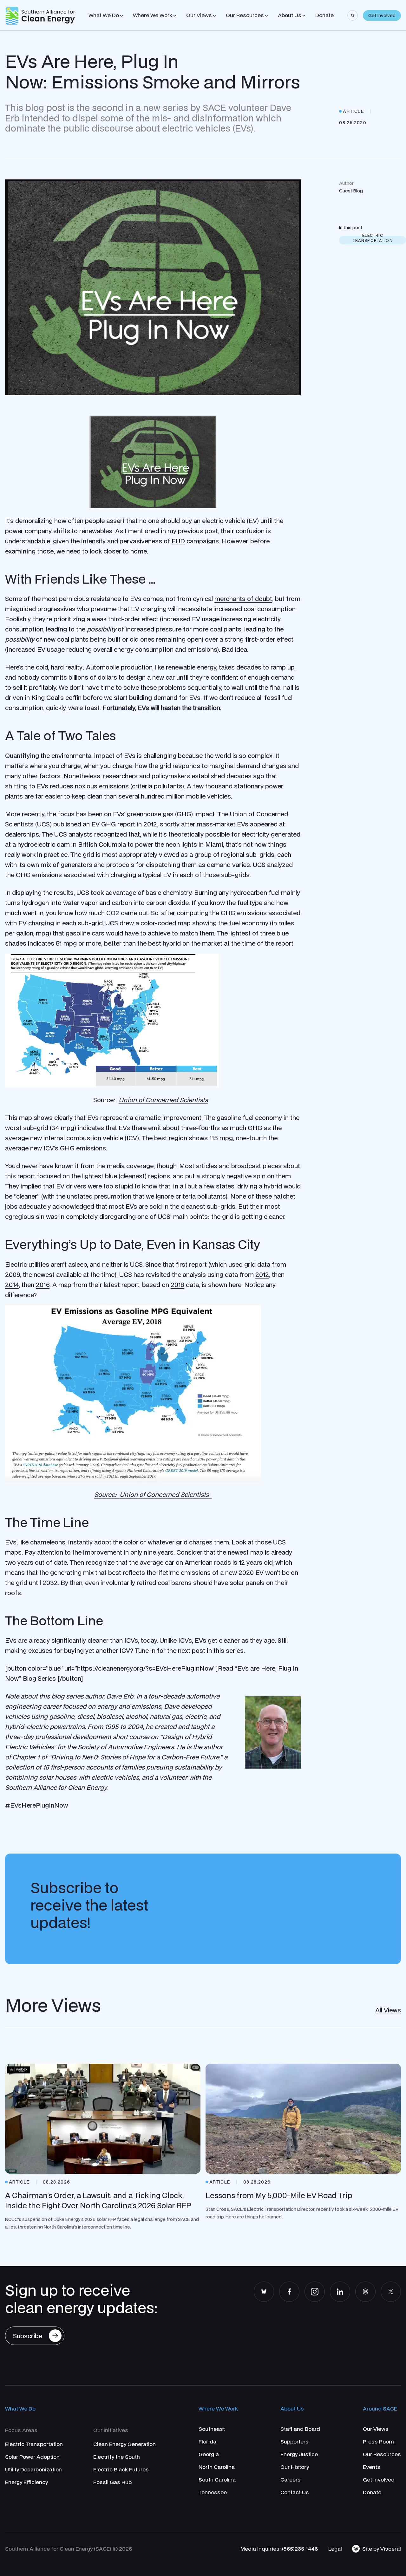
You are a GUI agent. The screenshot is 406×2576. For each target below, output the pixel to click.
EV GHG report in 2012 (124, 824)
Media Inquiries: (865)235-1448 (279, 2549)
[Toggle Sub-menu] (121, 16)
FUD (178, 541)
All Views (388, 2010)
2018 (177, 1285)
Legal (335, 2549)
